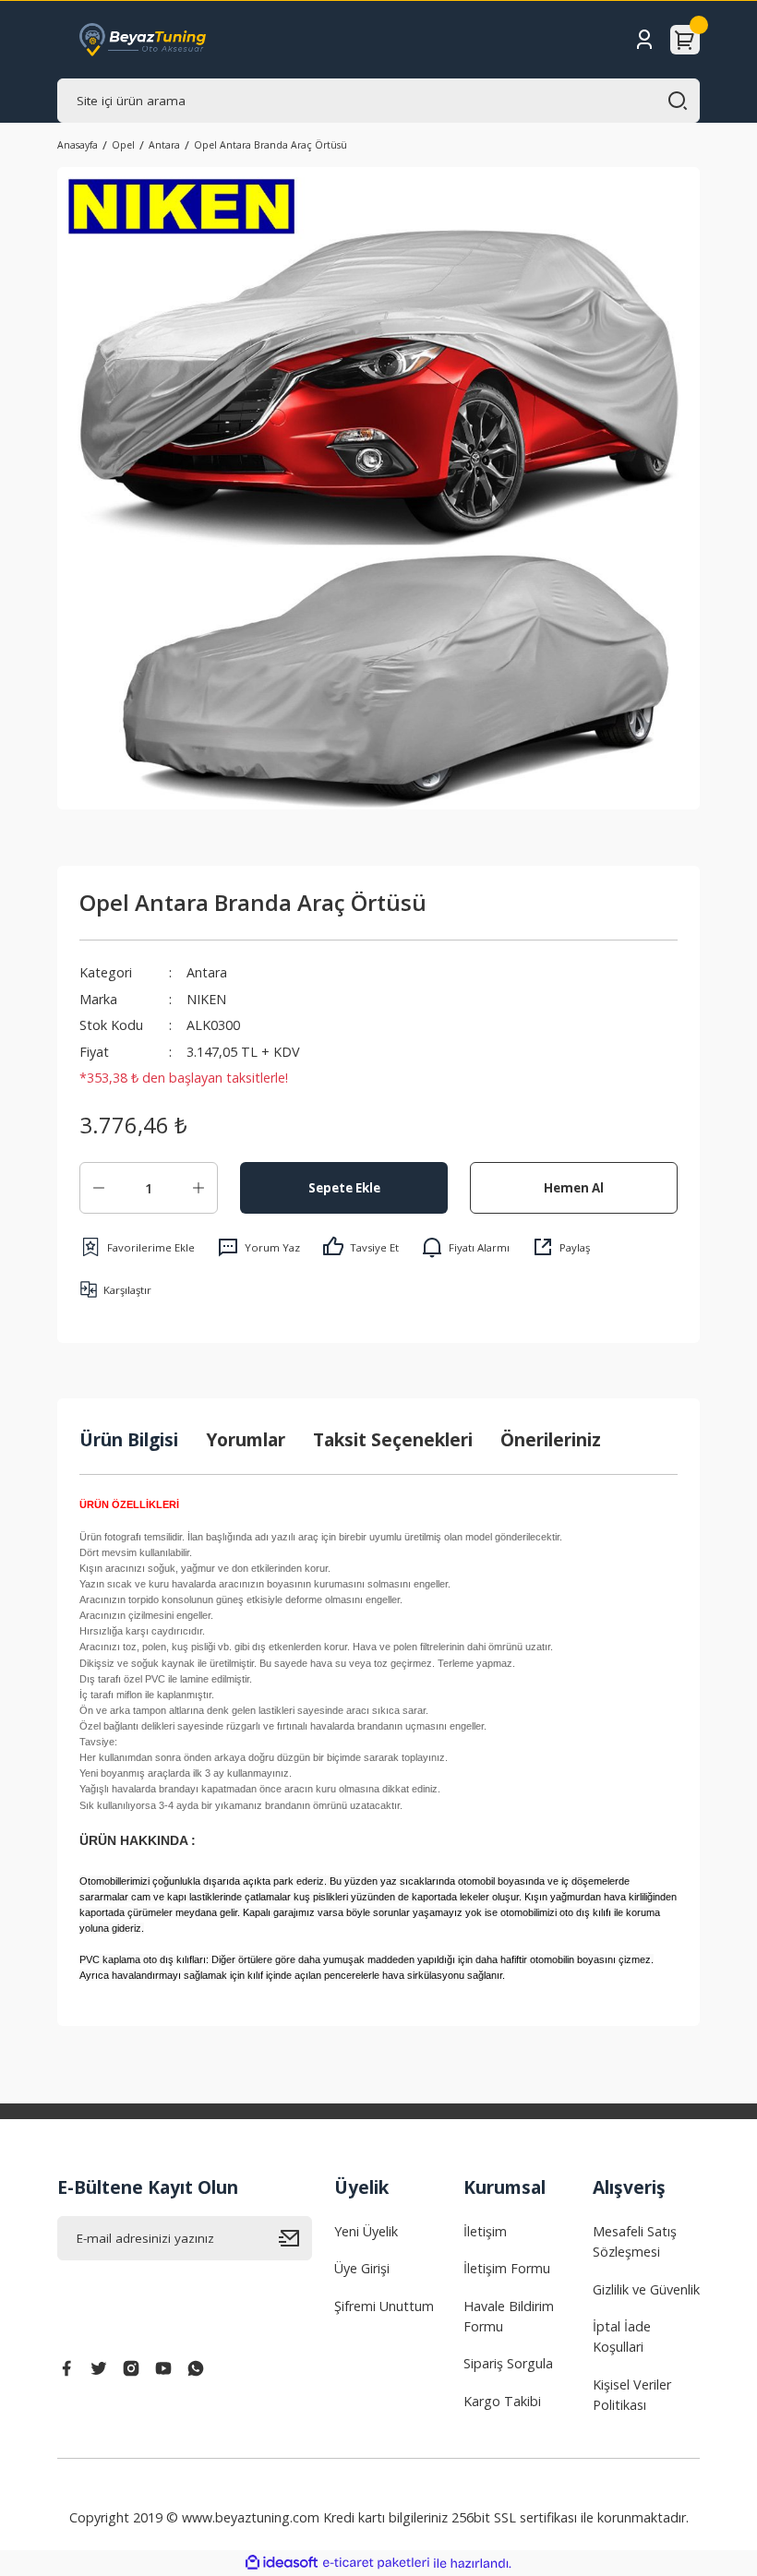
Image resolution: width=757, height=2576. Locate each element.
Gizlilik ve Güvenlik (646, 2289)
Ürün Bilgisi (129, 1439)
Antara (207, 972)
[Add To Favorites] (137, 1247)
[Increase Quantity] (198, 1188)
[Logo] (143, 40)
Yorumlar (246, 1439)
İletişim (485, 2231)
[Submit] (295, 2238)
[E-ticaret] (376, 2564)
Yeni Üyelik (366, 2231)
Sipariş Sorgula (508, 2363)
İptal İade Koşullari (622, 2336)
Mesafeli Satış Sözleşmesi (635, 2241)
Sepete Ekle (344, 1188)
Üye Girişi (362, 2268)
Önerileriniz (551, 1439)
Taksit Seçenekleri (393, 1439)
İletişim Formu (507, 2268)
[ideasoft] (282, 2563)
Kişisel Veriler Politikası (632, 2395)
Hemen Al (574, 1188)
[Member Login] (644, 40)
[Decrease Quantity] (99, 1188)
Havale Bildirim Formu (509, 2316)
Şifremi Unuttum (384, 2306)
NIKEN (206, 999)
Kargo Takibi (502, 2401)
